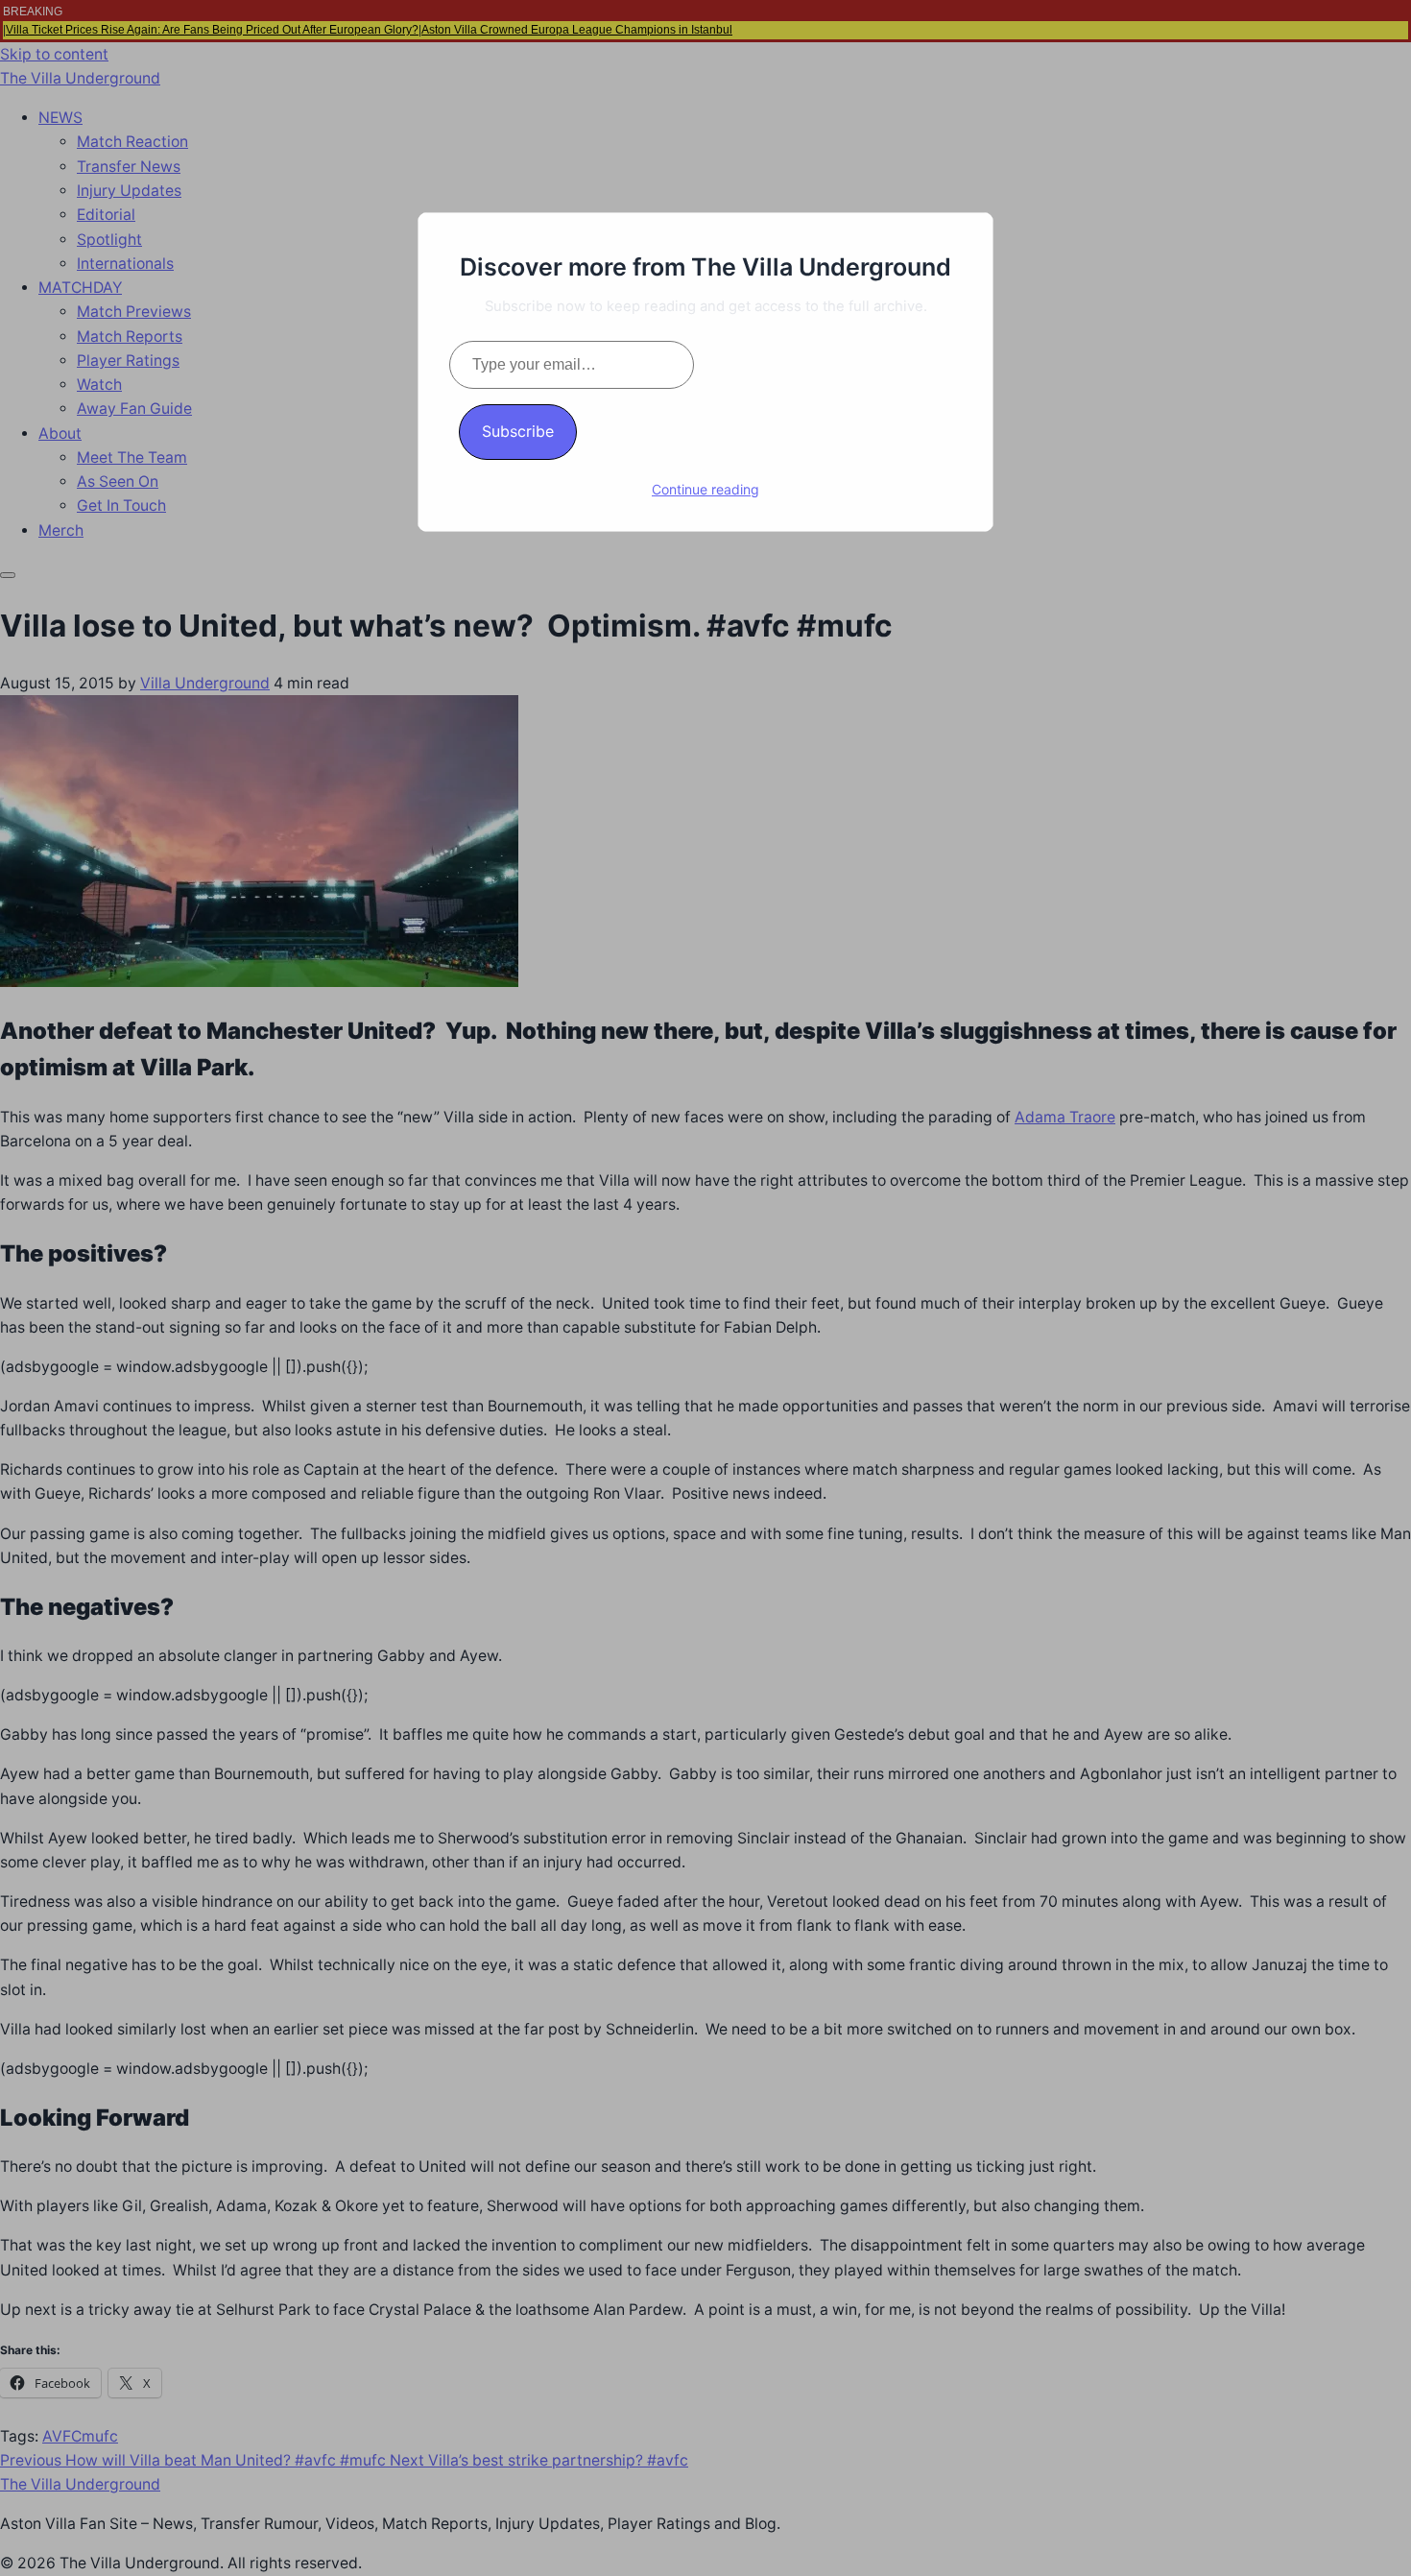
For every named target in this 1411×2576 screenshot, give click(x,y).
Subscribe (518, 431)
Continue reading (705, 489)
